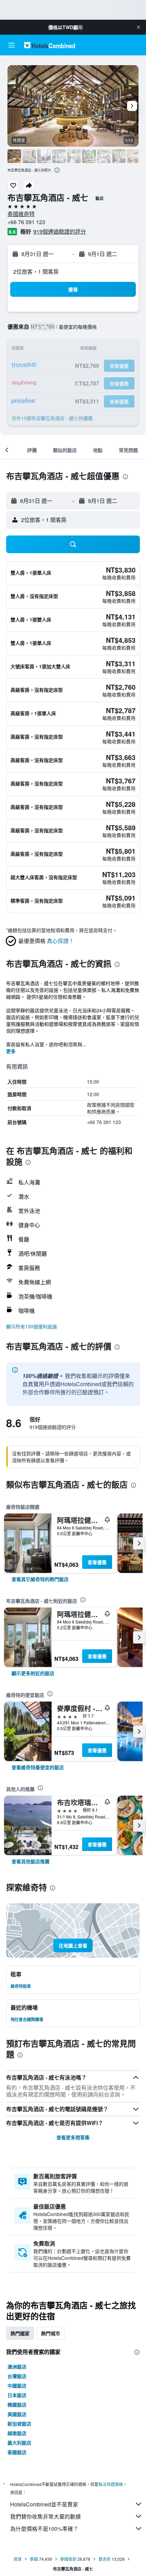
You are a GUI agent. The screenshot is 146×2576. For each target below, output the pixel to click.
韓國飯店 (17, 2405)
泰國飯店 (17, 2452)
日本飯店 (17, 2395)
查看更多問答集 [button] (73, 2137)
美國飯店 (17, 2414)
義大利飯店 (19, 2443)
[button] (139, 27)
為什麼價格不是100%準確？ (44, 2529)
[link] (40, 1579)
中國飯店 (17, 2385)
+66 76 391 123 (26, 222)
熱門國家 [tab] (20, 2333)
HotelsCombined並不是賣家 (44, 2504)
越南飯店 (17, 2433)
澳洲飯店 (17, 2366)
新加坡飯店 (19, 2424)
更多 (11, 1051)
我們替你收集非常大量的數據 (45, 2516)
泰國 (34, 2559)
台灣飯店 (17, 2376)
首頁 (18, 2559)
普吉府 (105, 2559)
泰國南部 (68, 2559)
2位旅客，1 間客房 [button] (36, 271)
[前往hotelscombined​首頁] (50, 45)
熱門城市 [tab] (51, 2333)
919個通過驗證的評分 (60, 231)
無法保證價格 (111, 2484)
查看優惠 (97, 1562)
